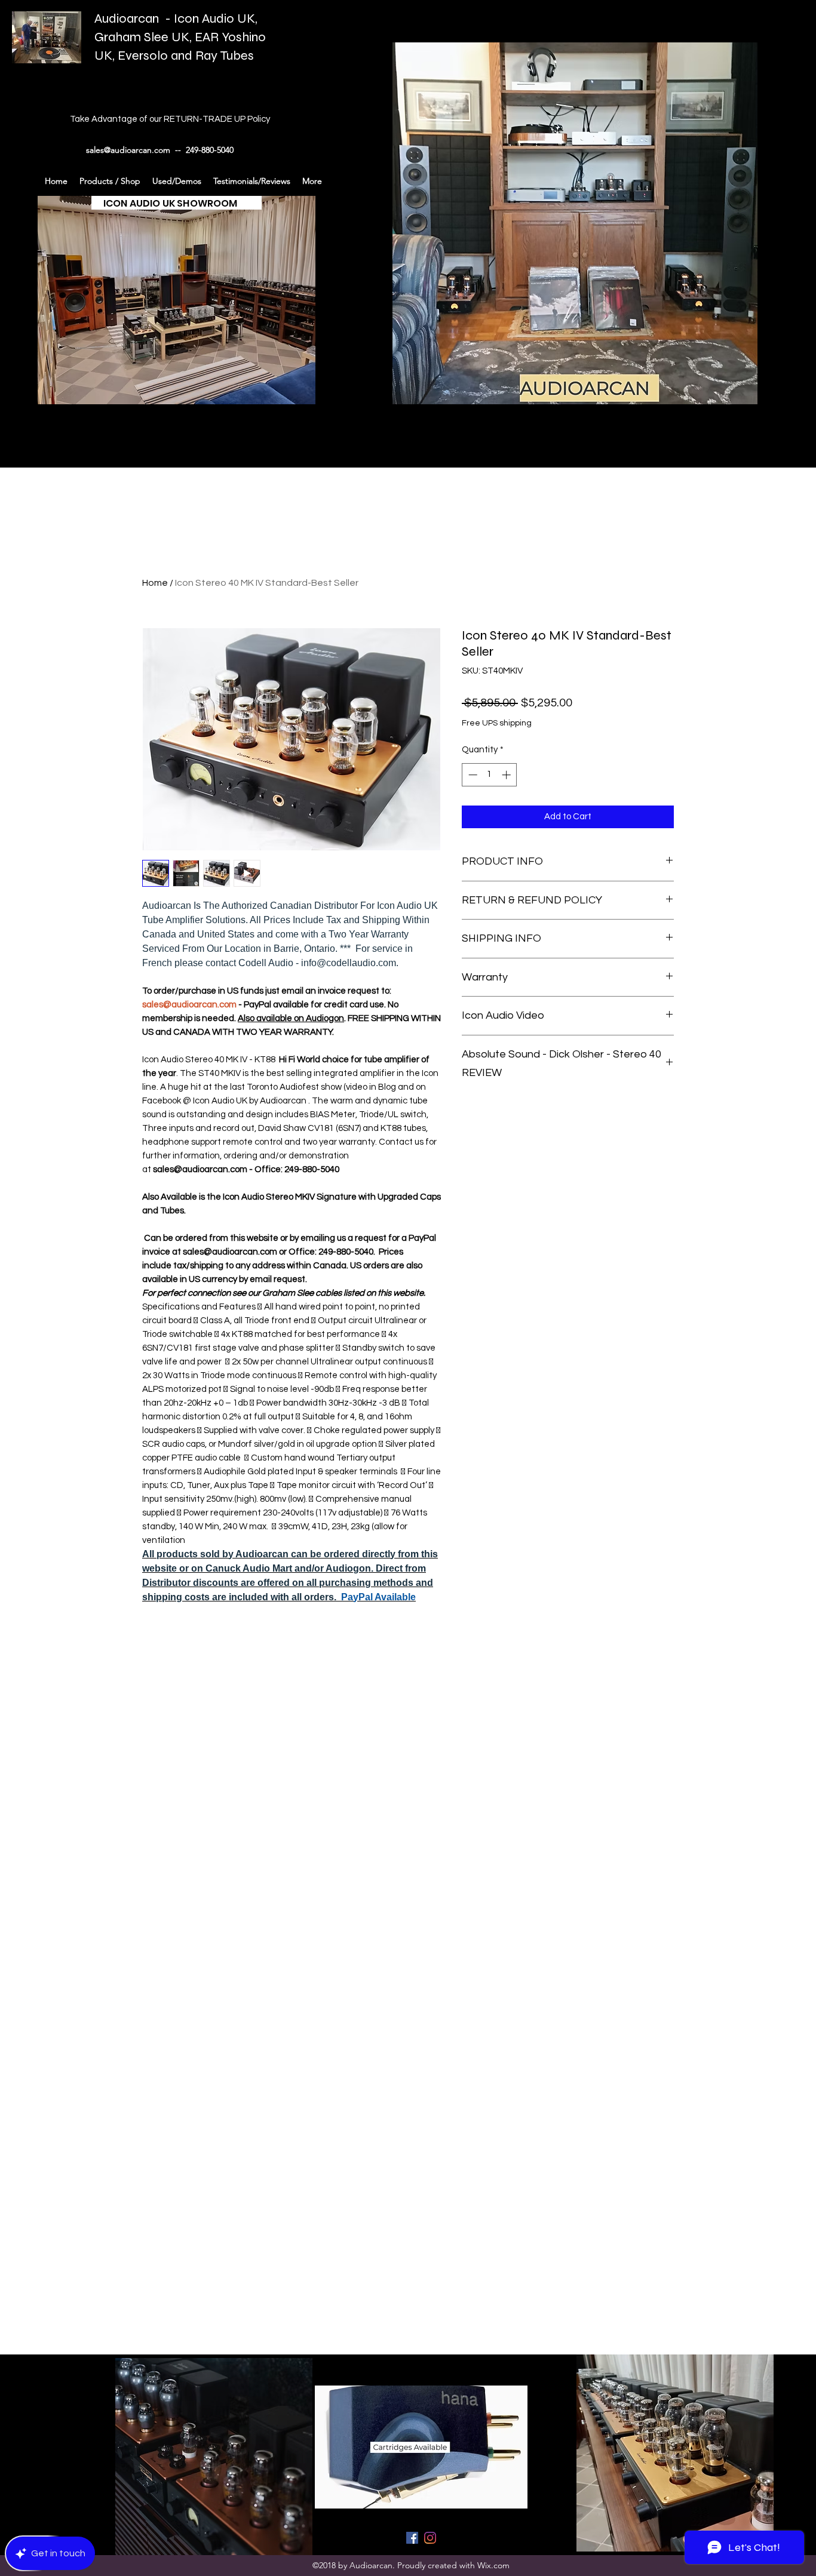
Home (155, 583)
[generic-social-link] (412, 2538)
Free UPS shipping (497, 723)
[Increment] (507, 775)
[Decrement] (472, 775)
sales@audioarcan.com (128, 150)
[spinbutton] (490, 775)
